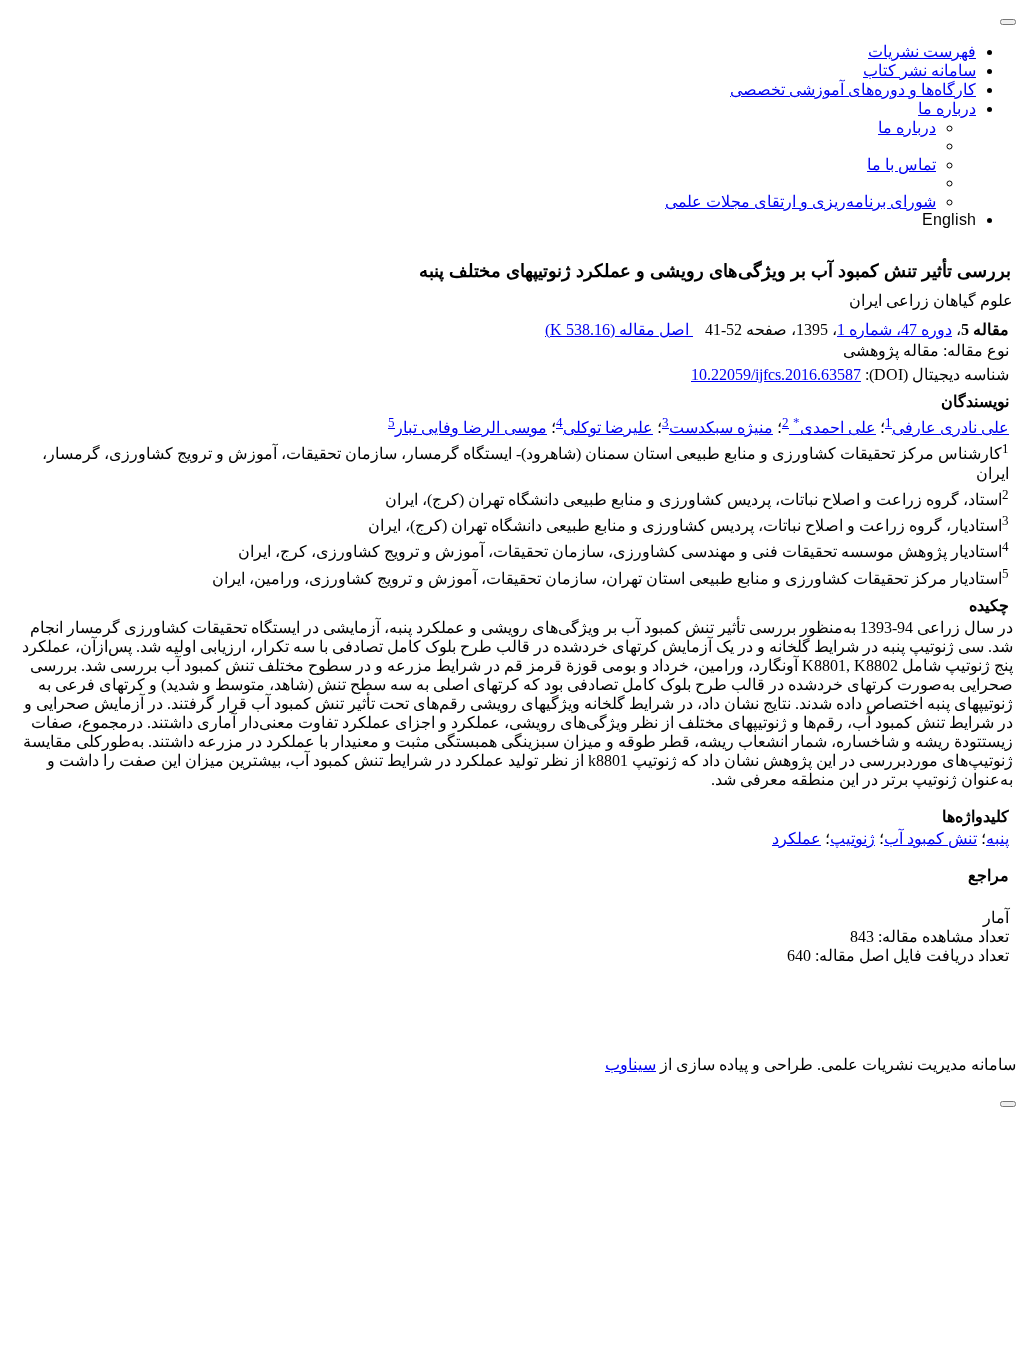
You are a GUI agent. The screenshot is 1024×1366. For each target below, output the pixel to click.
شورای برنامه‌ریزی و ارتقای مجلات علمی (800, 201)
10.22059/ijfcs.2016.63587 (776, 374)
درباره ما (947, 108)
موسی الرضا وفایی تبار (471, 427)
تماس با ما (901, 164)
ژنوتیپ (852, 838)
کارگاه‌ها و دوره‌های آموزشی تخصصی (853, 89)
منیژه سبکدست (721, 427)
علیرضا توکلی (608, 427)
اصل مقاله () (619, 329)
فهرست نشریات (922, 51)
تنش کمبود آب (930, 838)
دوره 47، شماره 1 (894, 329)
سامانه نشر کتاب (919, 70)
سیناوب (630, 1064)
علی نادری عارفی (950, 427)
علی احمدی (834, 427)
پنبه (997, 838)
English (949, 219)
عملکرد (796, 838)
